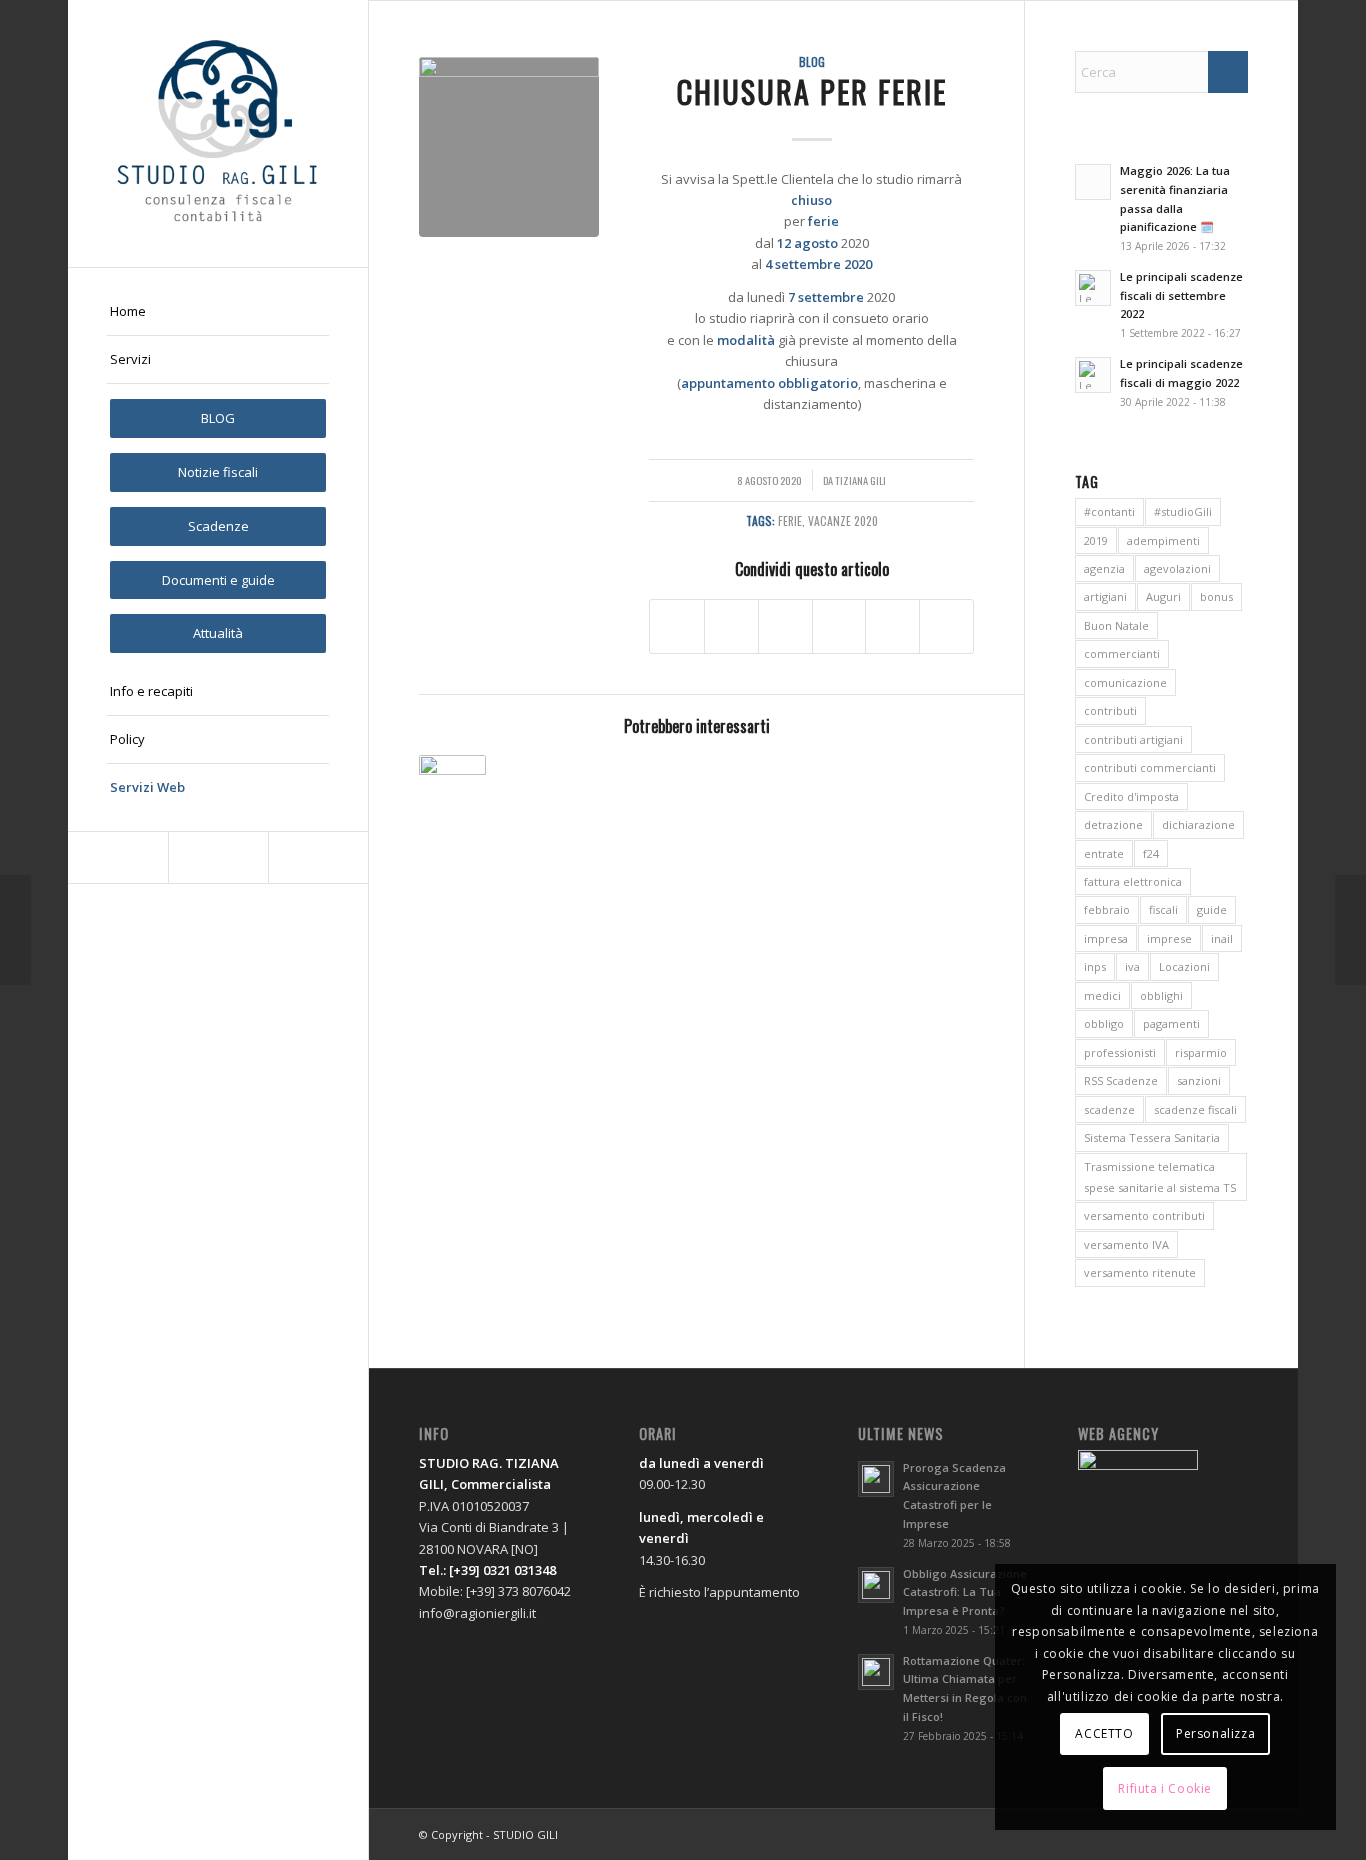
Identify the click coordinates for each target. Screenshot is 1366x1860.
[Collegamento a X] (218, 857)
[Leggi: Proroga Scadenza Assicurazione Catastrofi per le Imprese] (876, 1479)
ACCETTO (1104, 1733)
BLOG (812, 61)
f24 (1151, 853)
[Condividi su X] (731, 626)
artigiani (1105, 596)
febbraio (1107, 909)
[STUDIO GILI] (218, 133)
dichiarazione (1198, 824)
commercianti (1122, 653)
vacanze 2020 (843, 520)
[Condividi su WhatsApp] (839, 626)
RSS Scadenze (1121, 1080)
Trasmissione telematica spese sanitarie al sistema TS (1160, 1177)
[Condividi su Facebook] (677, 626)
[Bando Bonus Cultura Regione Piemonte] (15, 930)
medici (1102, 995)
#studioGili (1183, 511)
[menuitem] (218, 312)
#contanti (1109, 511)
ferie (790, 520)
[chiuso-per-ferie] (509, 147)
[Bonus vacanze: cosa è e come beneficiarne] (452, 788)
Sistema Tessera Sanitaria (1152, 1137)
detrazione (1113, 824)
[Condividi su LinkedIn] (946, 626)
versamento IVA (1126, 1244)
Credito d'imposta (1131, 796)
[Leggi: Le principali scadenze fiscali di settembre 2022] (1093, 288)
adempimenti (1163, 540)
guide (1212, 909)
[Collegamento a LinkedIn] (318, 857)
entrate (1104, 853)
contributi (1110, 710)
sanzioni (1199, 1080)
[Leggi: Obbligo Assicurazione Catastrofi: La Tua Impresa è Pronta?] (876, 1585)
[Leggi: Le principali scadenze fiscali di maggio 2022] (1093, 375)
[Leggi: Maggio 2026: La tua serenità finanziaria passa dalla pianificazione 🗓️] (1093, 182)
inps (1095, 966)
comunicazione (1125, 682)
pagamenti (1171, 1023)
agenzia (1104, 568)
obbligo (1104, 1023)
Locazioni (1184, 966)
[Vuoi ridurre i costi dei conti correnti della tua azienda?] (1350, 930)
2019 (1096, 540)
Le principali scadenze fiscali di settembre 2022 (1181, 295)
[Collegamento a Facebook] (118, 857)
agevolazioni (1177, 568)
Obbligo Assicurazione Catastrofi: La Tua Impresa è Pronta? (965, 1592)
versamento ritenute (1140, 1272)
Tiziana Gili (860, 480)
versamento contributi (1144, 1215)
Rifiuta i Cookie (1165, 1788)
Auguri (1163, 596)
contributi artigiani (1133, 739)
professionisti (1120, 1052)
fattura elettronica (1133, 881)
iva (1132, 966)
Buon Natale (1116, 625)
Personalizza (1215, 1733)
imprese (1169, 938)
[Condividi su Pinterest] (892, 626)
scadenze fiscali (1195, 1109)
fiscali (1163, 909)
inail (1222, 938)
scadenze (1109, 1109)
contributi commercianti (1150, 767)
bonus (1216, 596)
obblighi (1161, 995)
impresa (1106, 938)
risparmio (1201, 1052)
